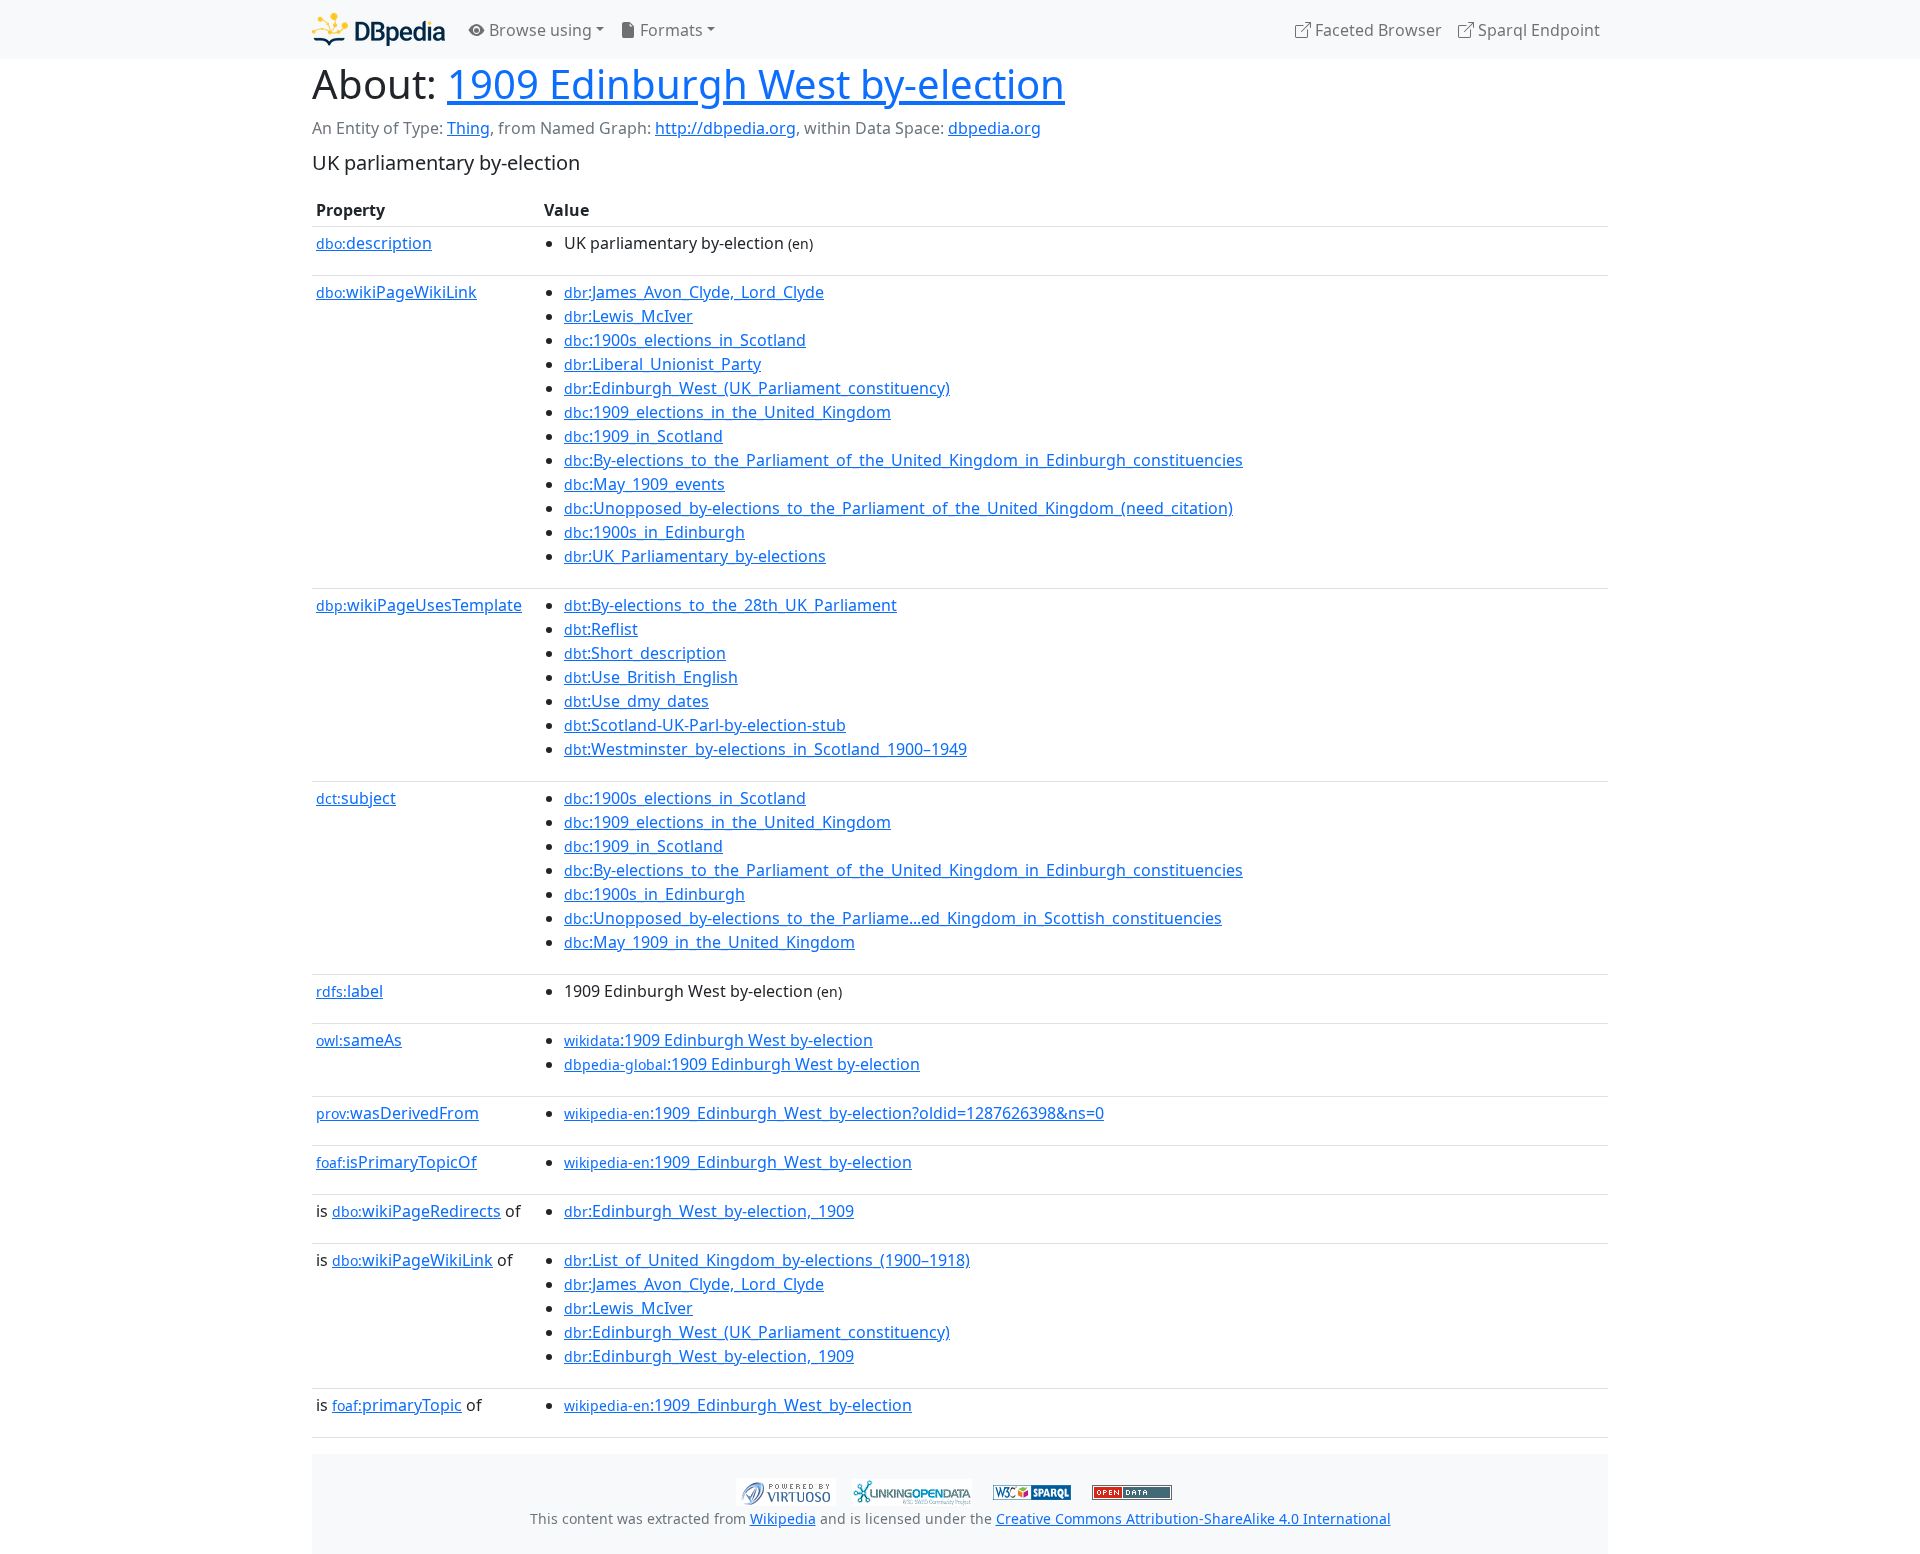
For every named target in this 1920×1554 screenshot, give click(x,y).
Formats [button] (669, 30)
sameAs (359, 1040)
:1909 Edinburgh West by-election (718, 1040)
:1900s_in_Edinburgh (654, 532)
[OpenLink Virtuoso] (786, 1490)
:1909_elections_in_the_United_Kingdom (727, 412)
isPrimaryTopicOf (396, 1162)
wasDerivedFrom (397, 1113)
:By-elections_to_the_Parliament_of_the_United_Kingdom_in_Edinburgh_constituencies (903, 460)
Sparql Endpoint (1537, 30)
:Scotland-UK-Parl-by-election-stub (705, 725)
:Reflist (601, 629)
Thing (468, 128)
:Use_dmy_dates (636, 701)
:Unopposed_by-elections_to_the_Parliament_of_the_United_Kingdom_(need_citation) (898, 508)
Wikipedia (783, 1518)
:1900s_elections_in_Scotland (685, 340)
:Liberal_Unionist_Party (662, 364)
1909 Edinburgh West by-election (756, 83)
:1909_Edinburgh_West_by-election (738, 1162)
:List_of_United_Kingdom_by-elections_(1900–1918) (767, 1260)
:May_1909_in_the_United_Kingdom (709, 942)
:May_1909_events (644, 484)
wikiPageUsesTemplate (419, 605)
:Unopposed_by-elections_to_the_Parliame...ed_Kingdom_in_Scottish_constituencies (893, 918)
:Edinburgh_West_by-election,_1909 (709, 1211)
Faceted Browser (1376, 30)
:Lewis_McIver (628, 316)
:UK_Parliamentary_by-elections (695, 556)
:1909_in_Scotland (643, 436)
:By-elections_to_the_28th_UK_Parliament (730, 605)
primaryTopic (397, 1405)
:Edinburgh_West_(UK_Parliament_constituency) (757, 388)
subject (356, 798)
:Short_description (645, 653)
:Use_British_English (651, 677)
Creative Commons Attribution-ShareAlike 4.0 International (1193, 1518)
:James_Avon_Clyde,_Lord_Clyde (694, 292)
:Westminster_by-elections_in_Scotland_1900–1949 (765, 749)
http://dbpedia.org (725, 128)
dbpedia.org (994, 128)
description (374, 243)
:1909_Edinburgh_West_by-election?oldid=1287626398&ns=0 (834, 1113)
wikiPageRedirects (416, 1211)
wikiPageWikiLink (396, 292)
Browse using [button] (538, 30)
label (349, 991)
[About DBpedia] (378, 29)
